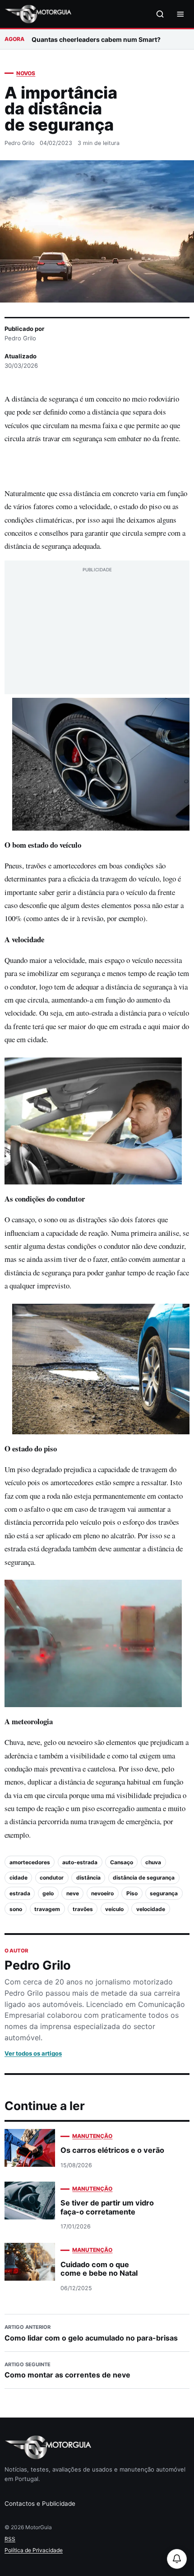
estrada (20, 1893)
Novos (26, 73)
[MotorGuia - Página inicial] (38, 14)
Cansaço (122, 1862)
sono (16, 1909)
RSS (10, 2539)
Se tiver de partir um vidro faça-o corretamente (107, 2207)
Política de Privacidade (34, 2550)
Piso (132, 1893)
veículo (114, 1909)
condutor (52, 1878)
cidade (18, 1878)
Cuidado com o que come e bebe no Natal (99, 2269)
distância (88, 1878)
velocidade (151, 1909)
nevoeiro (102, 1893)
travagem (47, 1909)
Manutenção (92, 2136)
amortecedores (30, 1862)
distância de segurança (144, 1878)
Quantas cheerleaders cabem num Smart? (96, 39)
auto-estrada (80, 1862)
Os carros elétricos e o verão (112, 2150)
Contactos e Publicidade (40, 2504)
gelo (48, 1893)
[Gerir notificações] (177, 2559)
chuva (153, 1862)
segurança (164, 1893)
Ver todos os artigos (33, 2053)
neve (73, 1893)
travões (83, 1909)
